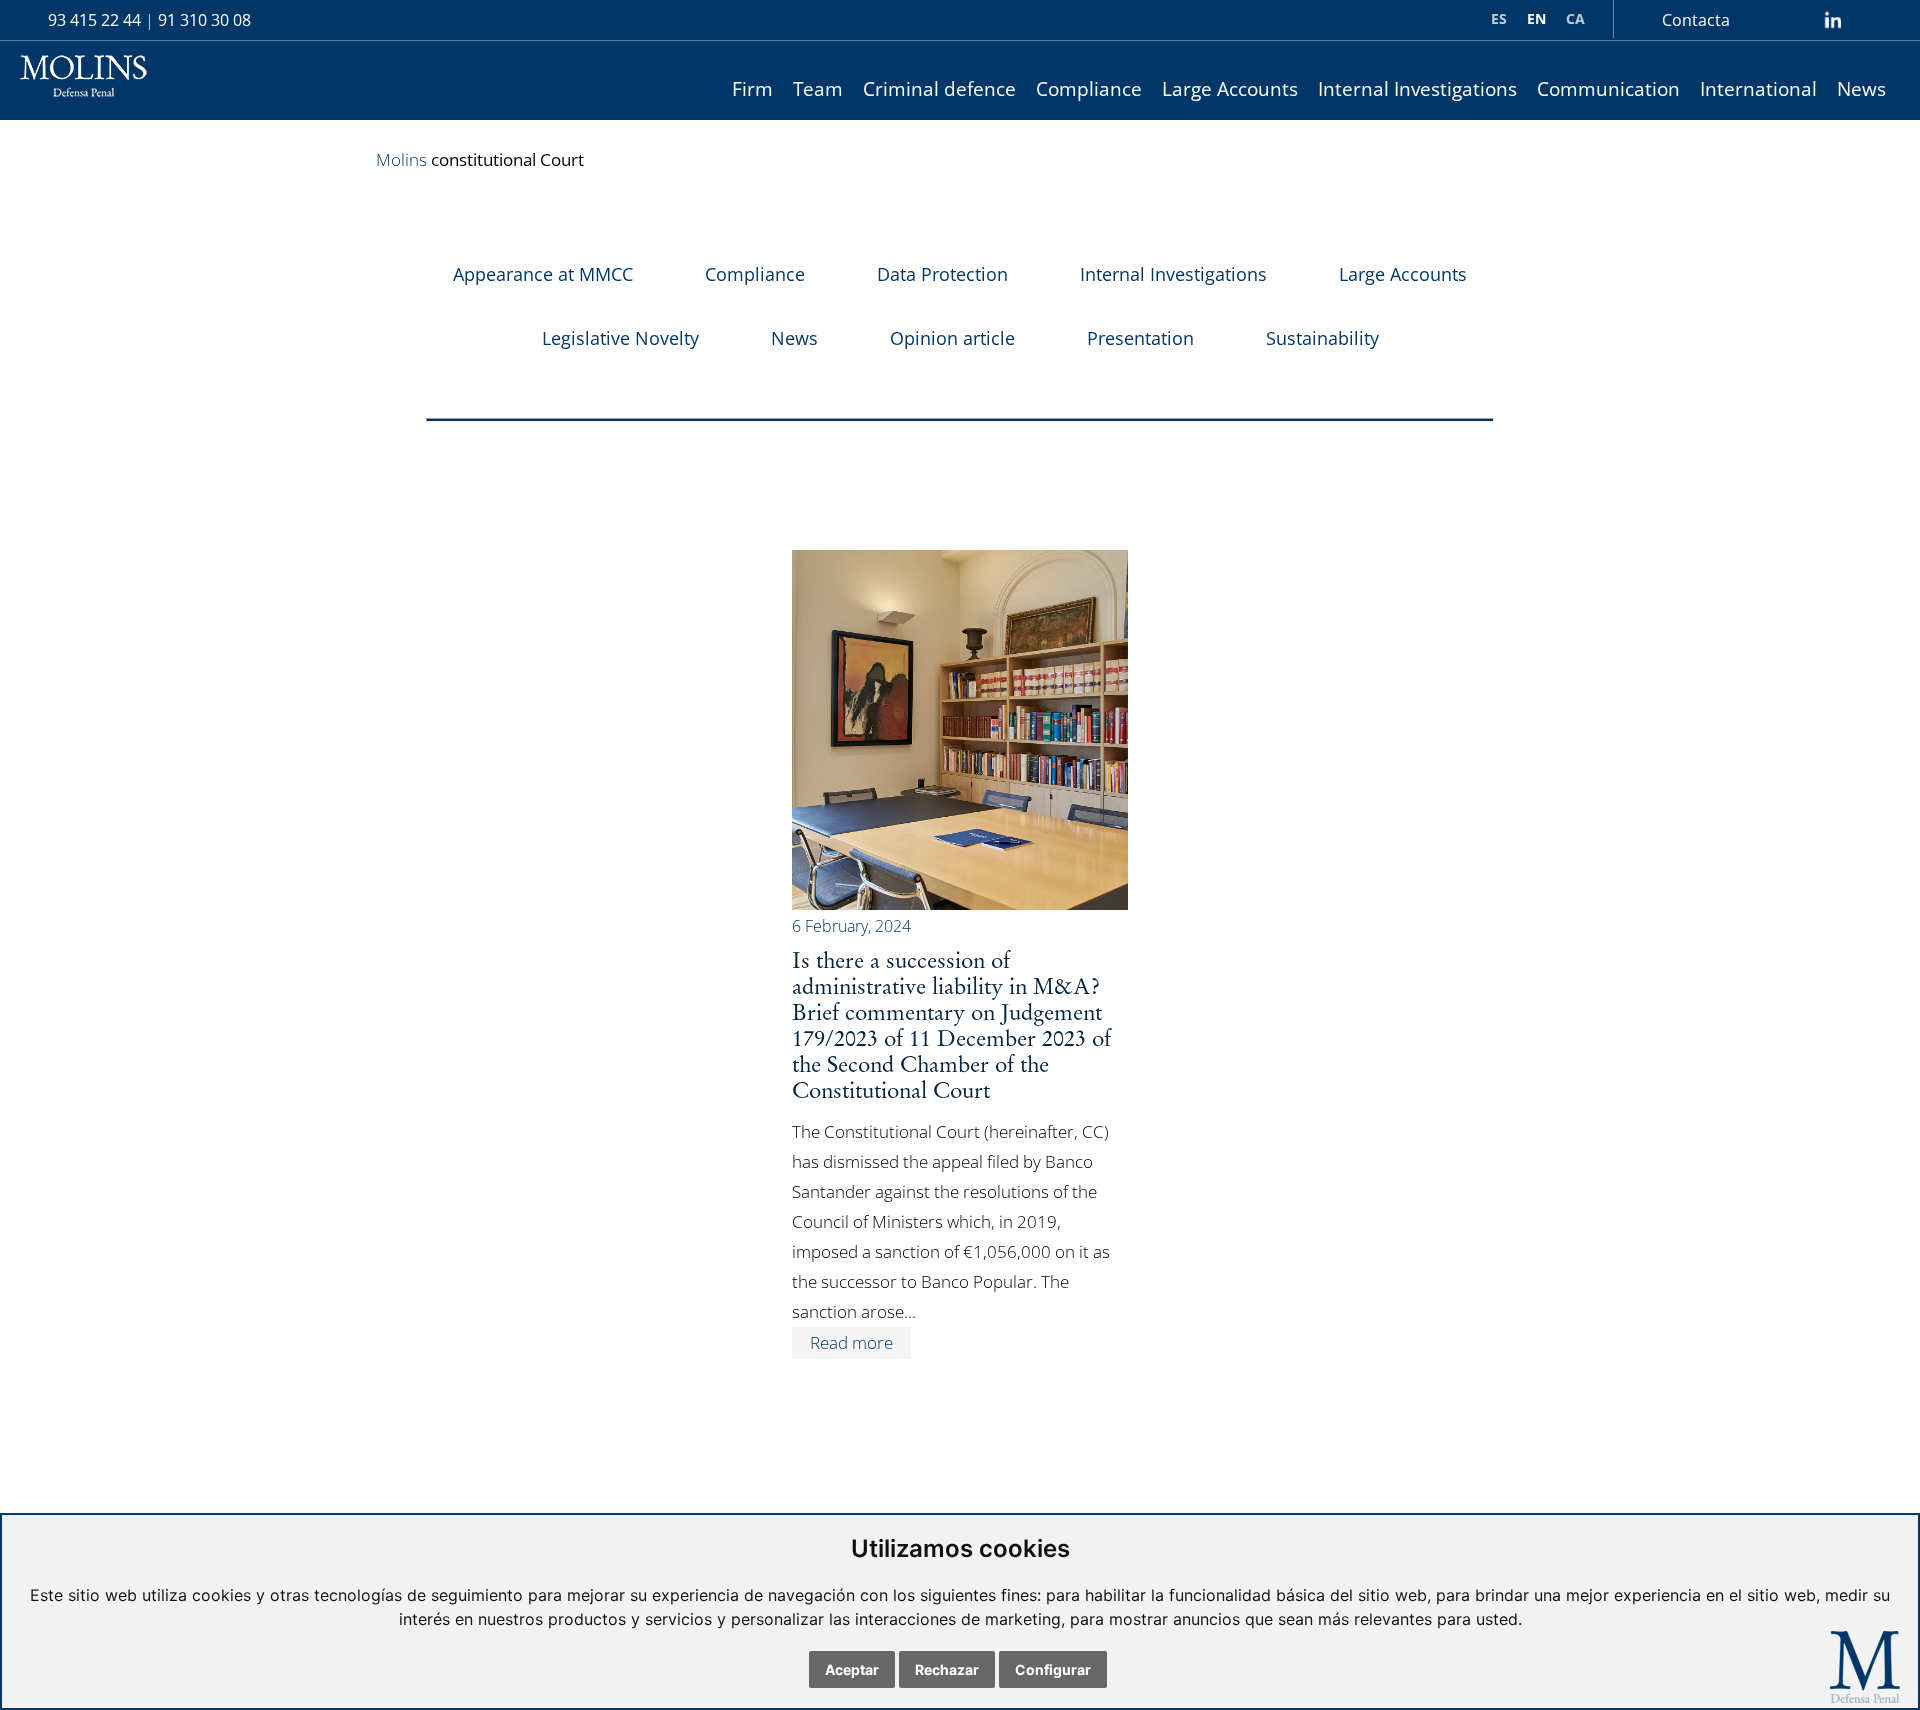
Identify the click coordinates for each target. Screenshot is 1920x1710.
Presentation (1140, 338)
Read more (851, 1342)
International (1758, 88)
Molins (401, 159)
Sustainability (1322, 338)
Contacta (1696, 20)
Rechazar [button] (947, 1669)
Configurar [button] (1053, 1669)
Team (818, 88)
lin (1832, 20)
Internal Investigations (1417, 88)
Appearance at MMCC (543, 274)
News (1861, 88)
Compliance (1089, 88)
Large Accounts (1230, 88)
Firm (752, 88)
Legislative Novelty (620, 338)
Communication (1608, 88)
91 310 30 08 (204, 20)
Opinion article (952, 338)
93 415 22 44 (94, 20)
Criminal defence (939, 88)
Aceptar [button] (852, 1669)
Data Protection (942, 274)
